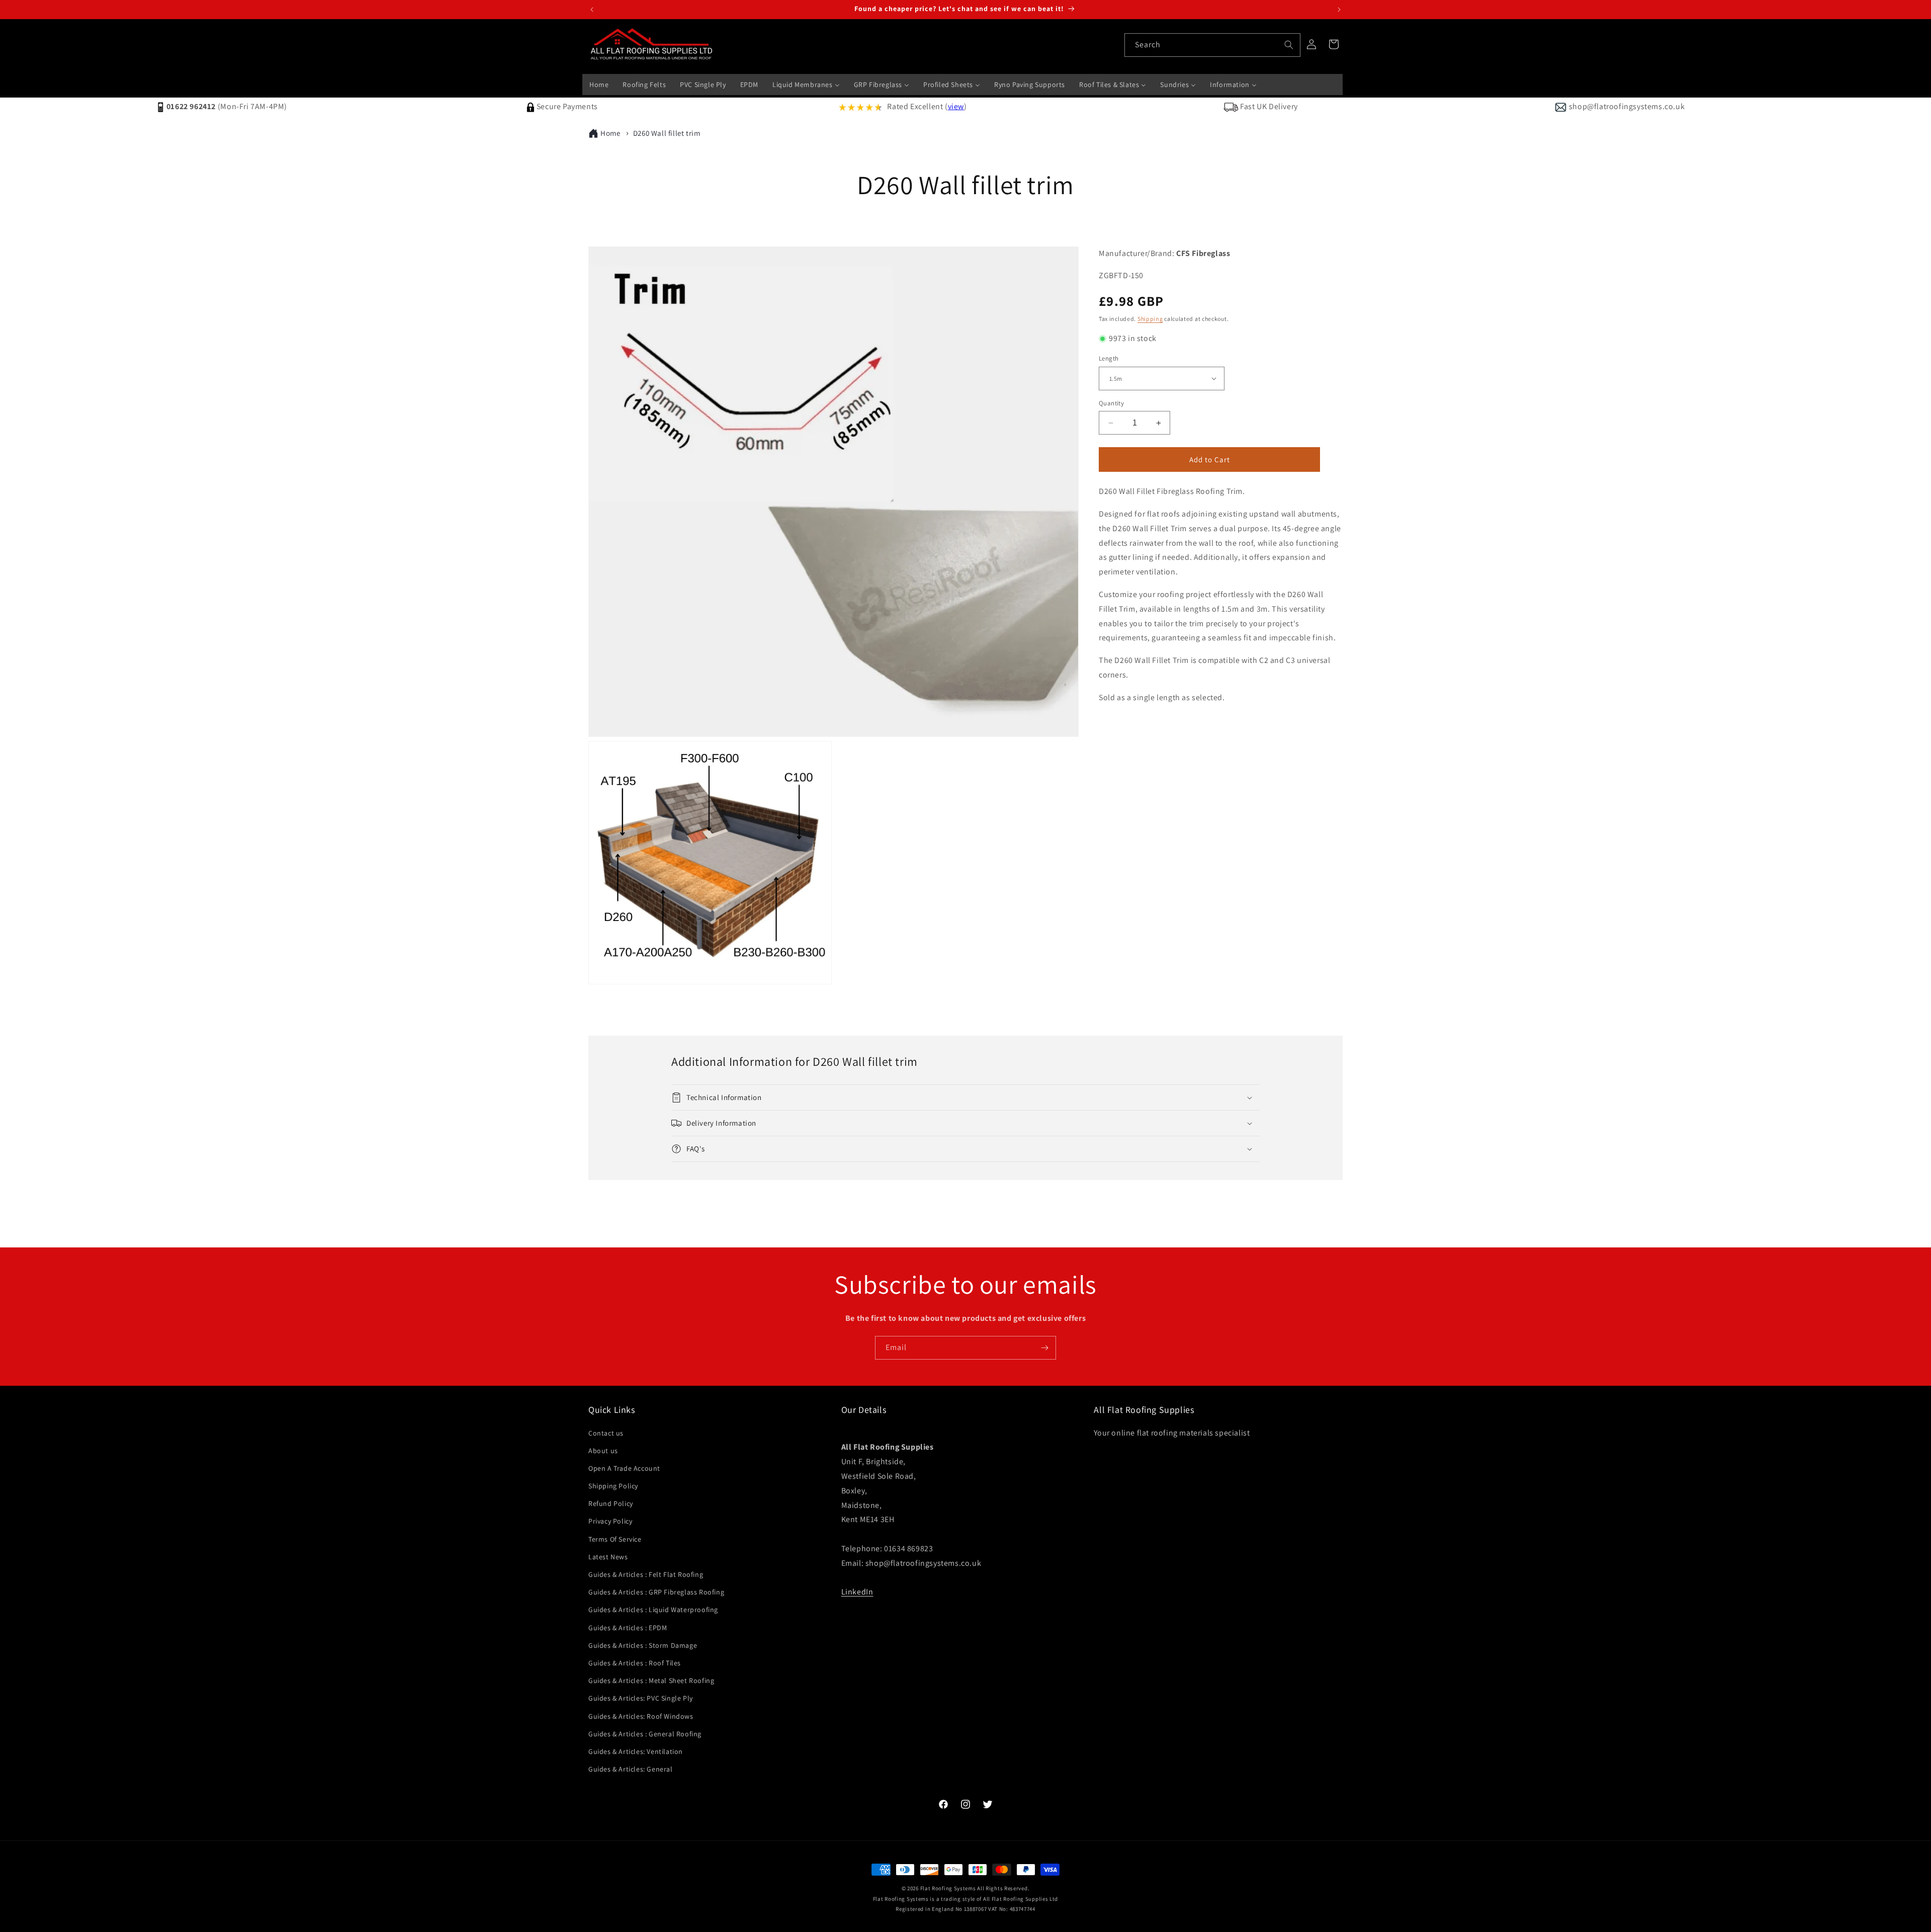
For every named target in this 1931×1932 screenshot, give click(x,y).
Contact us (606, 1433)
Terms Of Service (615, 1539)
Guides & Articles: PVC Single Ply (641, 1698)
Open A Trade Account (624, 1468)
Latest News (608, 1557)
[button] (965, 1098)
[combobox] (1212, 45)
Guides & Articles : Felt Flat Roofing (646, 1574)
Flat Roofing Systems (948, 1888)
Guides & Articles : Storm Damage (643, 1645)
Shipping (1150, 319)
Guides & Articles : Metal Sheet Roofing (651, 1681)
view (956, 106)
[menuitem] (599, 85)
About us (603, 1451)
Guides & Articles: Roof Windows (641, 1716)
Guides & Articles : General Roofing (645, 1734)
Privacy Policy (610, 1521)
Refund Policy (611, 1503)
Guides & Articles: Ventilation (636, 1751)
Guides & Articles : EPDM (628, 1628)
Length (1109, 358)
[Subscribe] (1044, 1348)
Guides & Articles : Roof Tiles (635, 1663)
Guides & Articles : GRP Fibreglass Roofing (656, 1592)
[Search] (1289, 45)
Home (610, 133)
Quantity (1111, 403)
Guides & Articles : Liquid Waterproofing (653, 1610)
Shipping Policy (613, 1486)
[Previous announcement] (592, 10)
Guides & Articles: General (631, 1769)
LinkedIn (857, 1592)
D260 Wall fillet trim (667, 133)
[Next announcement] (1339, 10)
